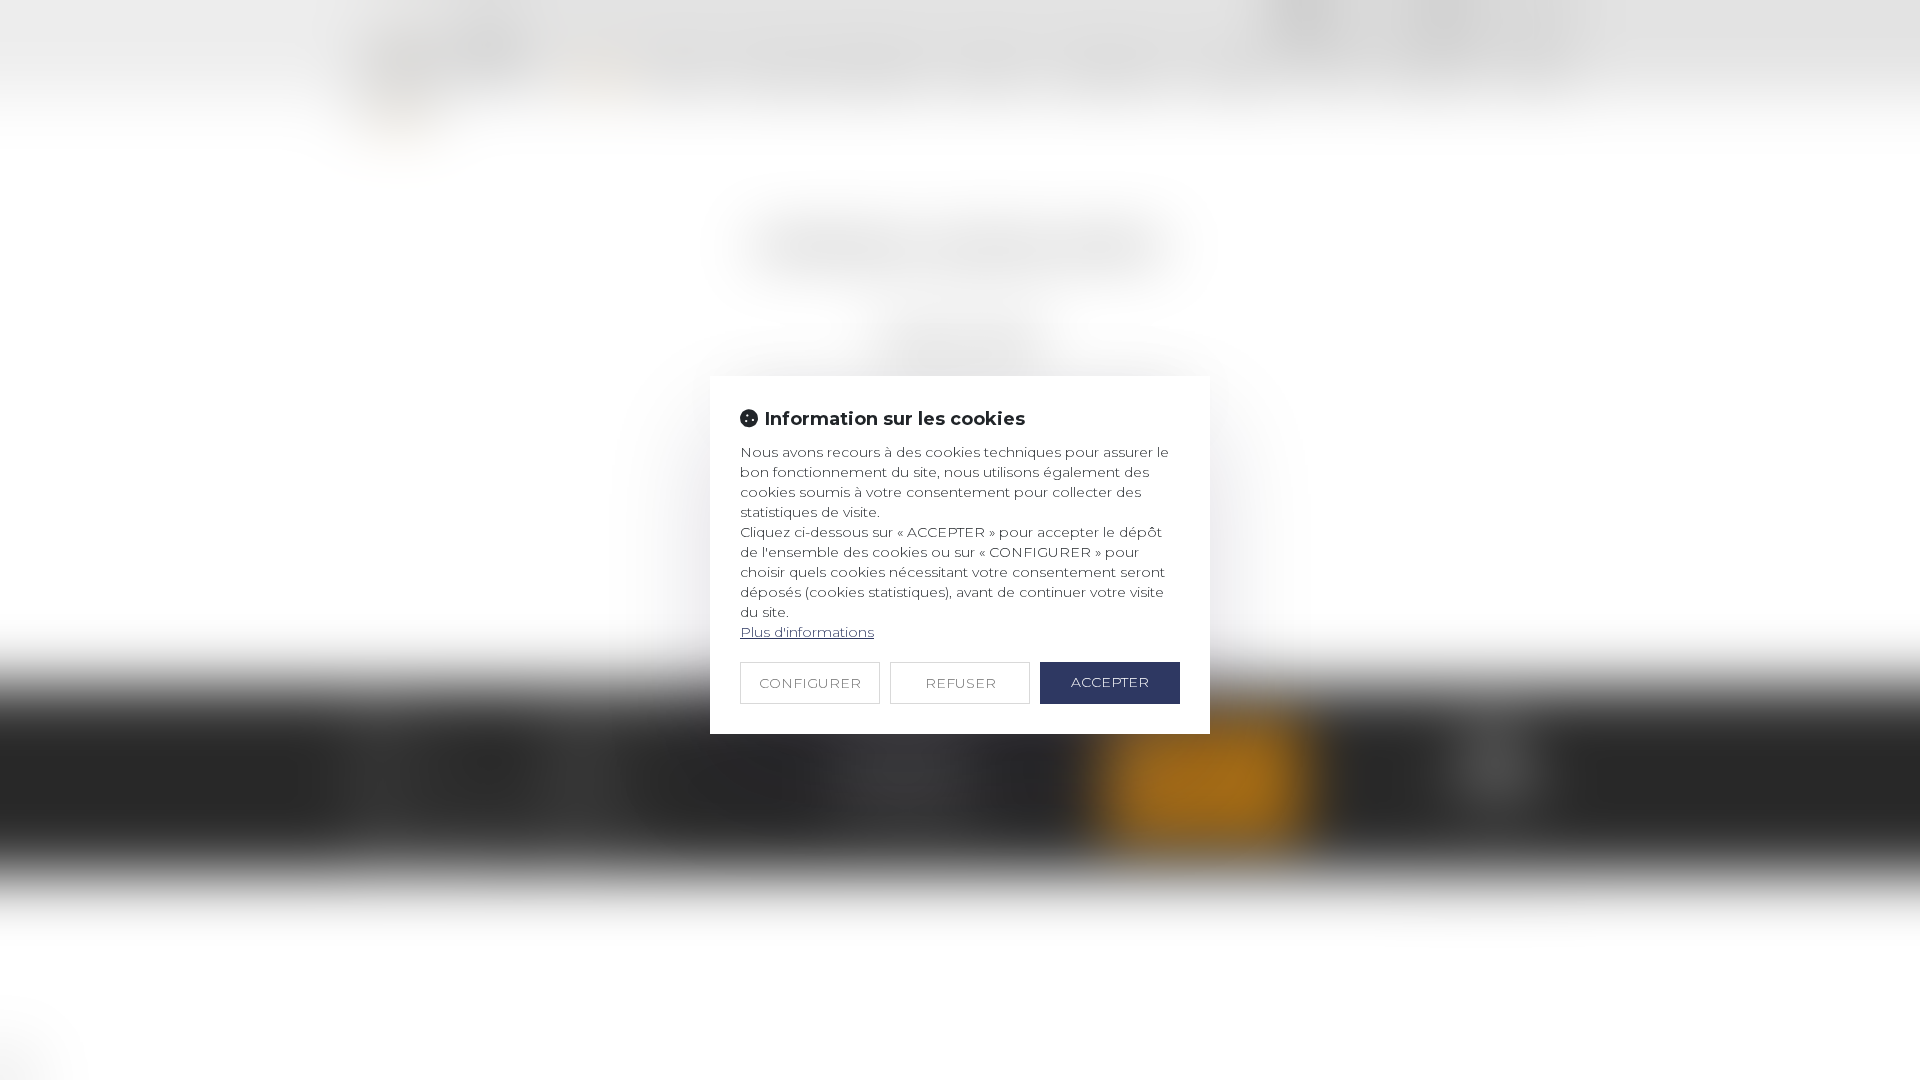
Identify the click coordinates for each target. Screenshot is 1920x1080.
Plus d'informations (807, 632)
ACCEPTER (1110, 682)
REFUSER (960, 683)
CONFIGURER (810, 683)
